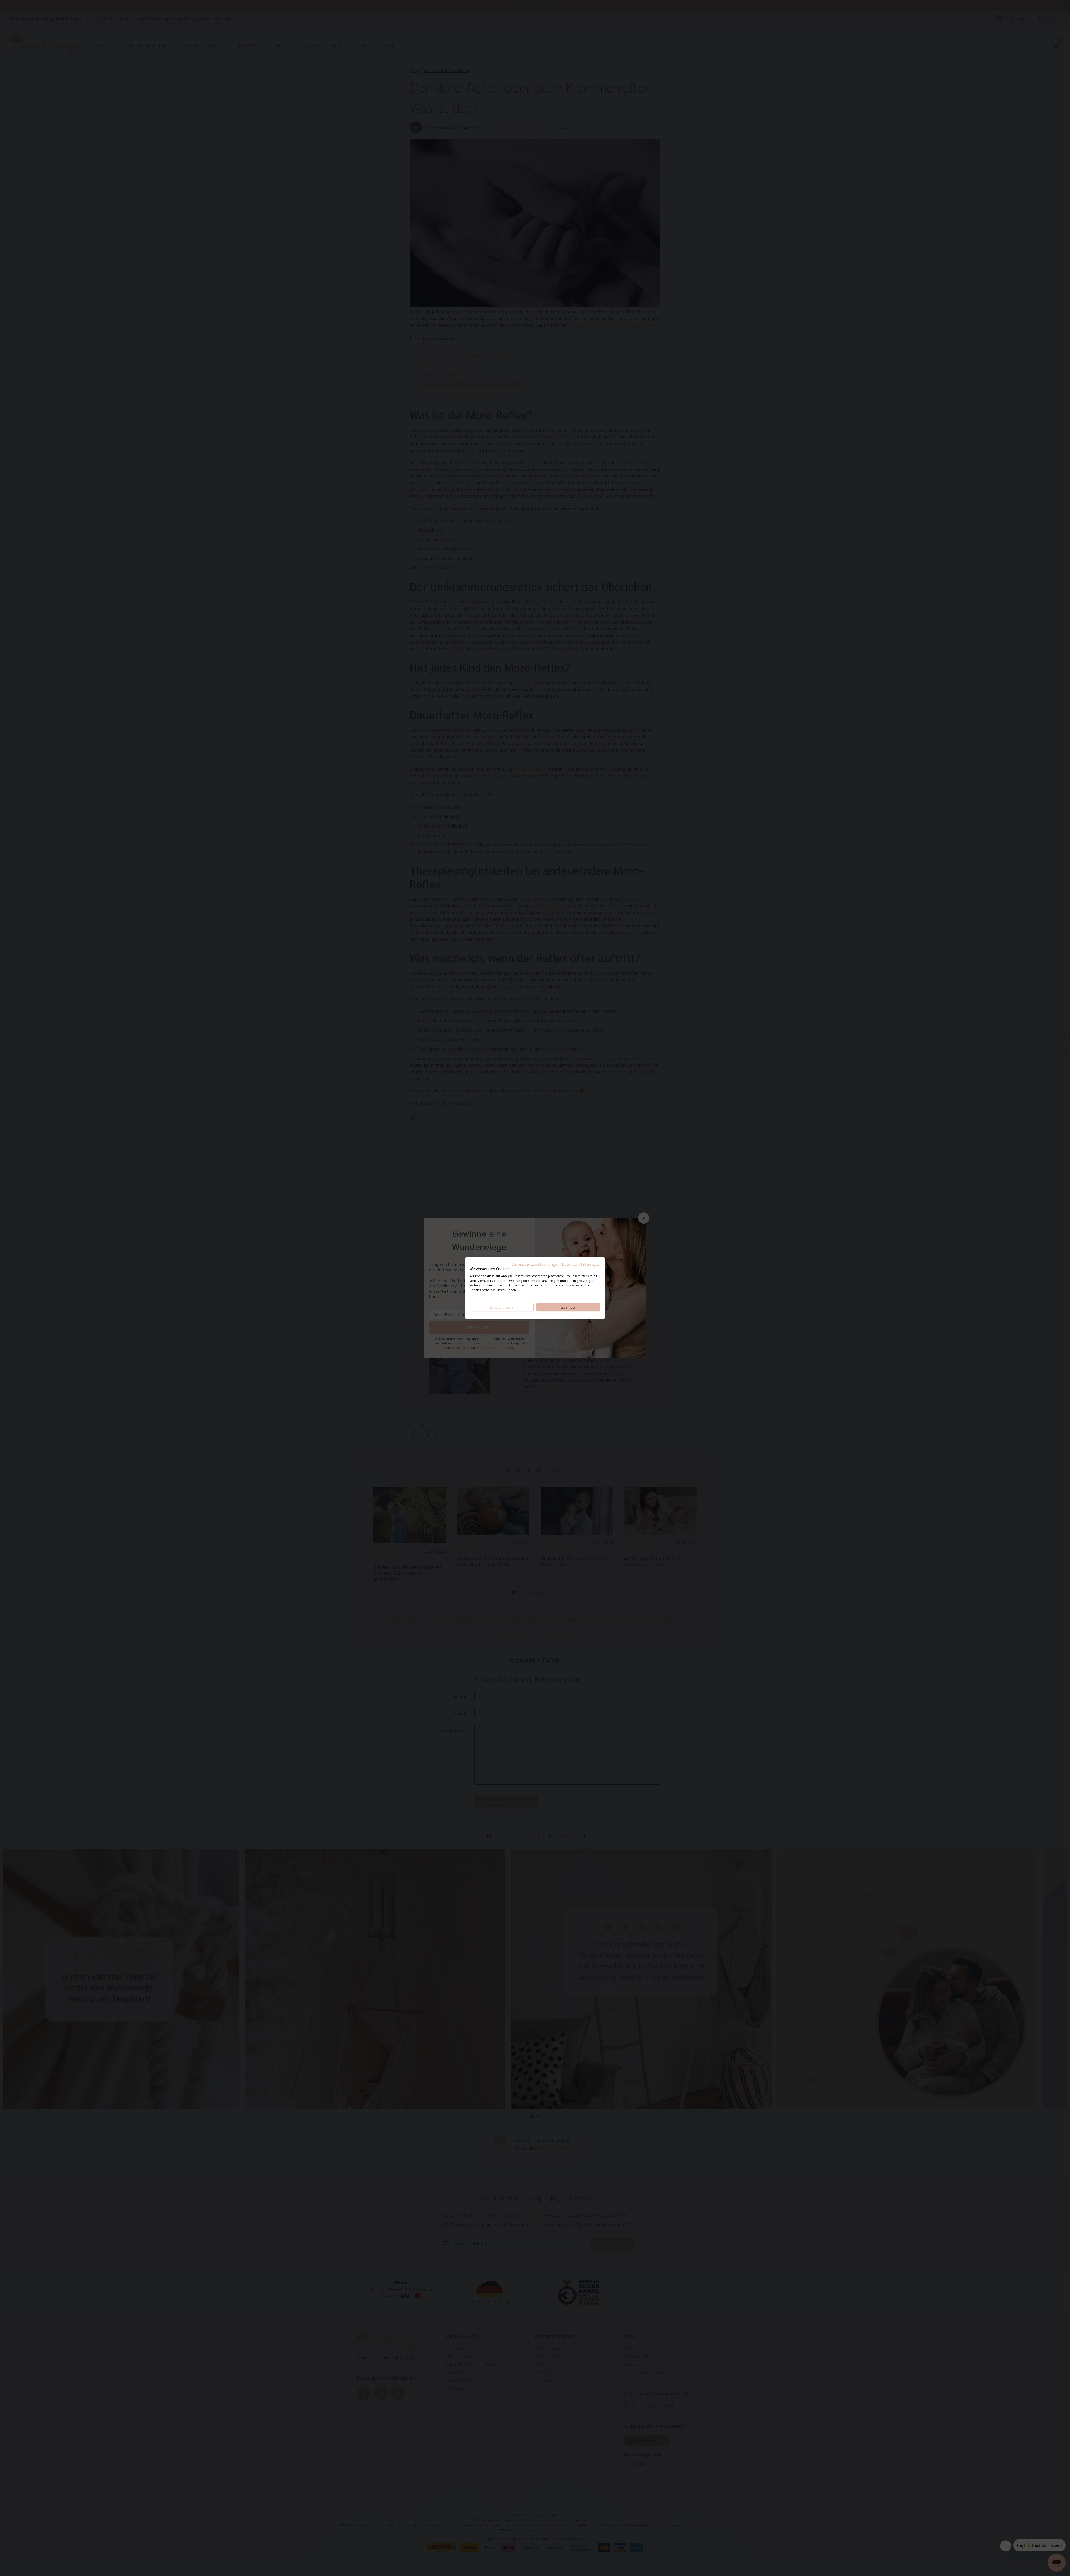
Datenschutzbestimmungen (536, 1264)
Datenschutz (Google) (581, 1264)
